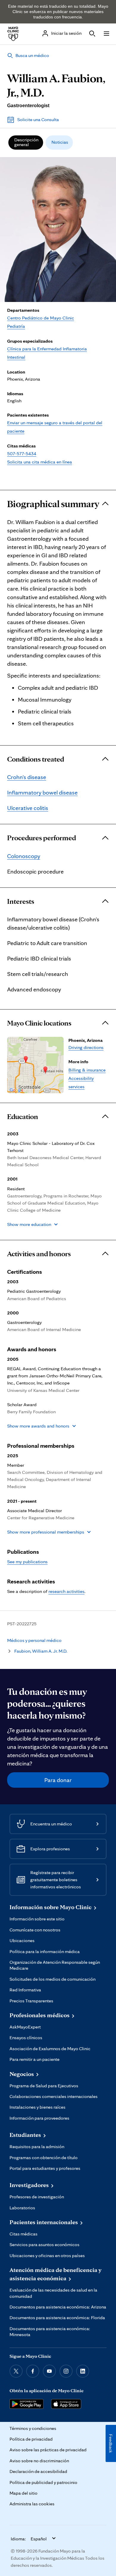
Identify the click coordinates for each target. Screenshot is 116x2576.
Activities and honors (39, 1254)
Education (23, 1117)
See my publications (27, 1562)
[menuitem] (26, 143)
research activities (66, 1591)
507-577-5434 (22, 454)
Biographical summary (53, 504)
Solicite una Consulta (38, 120)
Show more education (29, 1224)
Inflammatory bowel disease (42, 792)
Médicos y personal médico (34, 1640)
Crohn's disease (27, 777)
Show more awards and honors (38, 1426)
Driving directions (86, 1047)
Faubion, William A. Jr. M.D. (41, 1651)
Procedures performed (41, 838)
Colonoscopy (24, 856)
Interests (21, 901)
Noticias (60, 142)
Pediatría (16, 326)
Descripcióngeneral (26, 142)
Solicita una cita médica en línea (40, 462)
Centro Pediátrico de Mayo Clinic (41, 318)
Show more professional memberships (46, 1532)
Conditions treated (36, 759)
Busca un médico (32, 55)
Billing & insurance (87, 1070)
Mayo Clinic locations (39, 1023)
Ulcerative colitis (28, 808)
